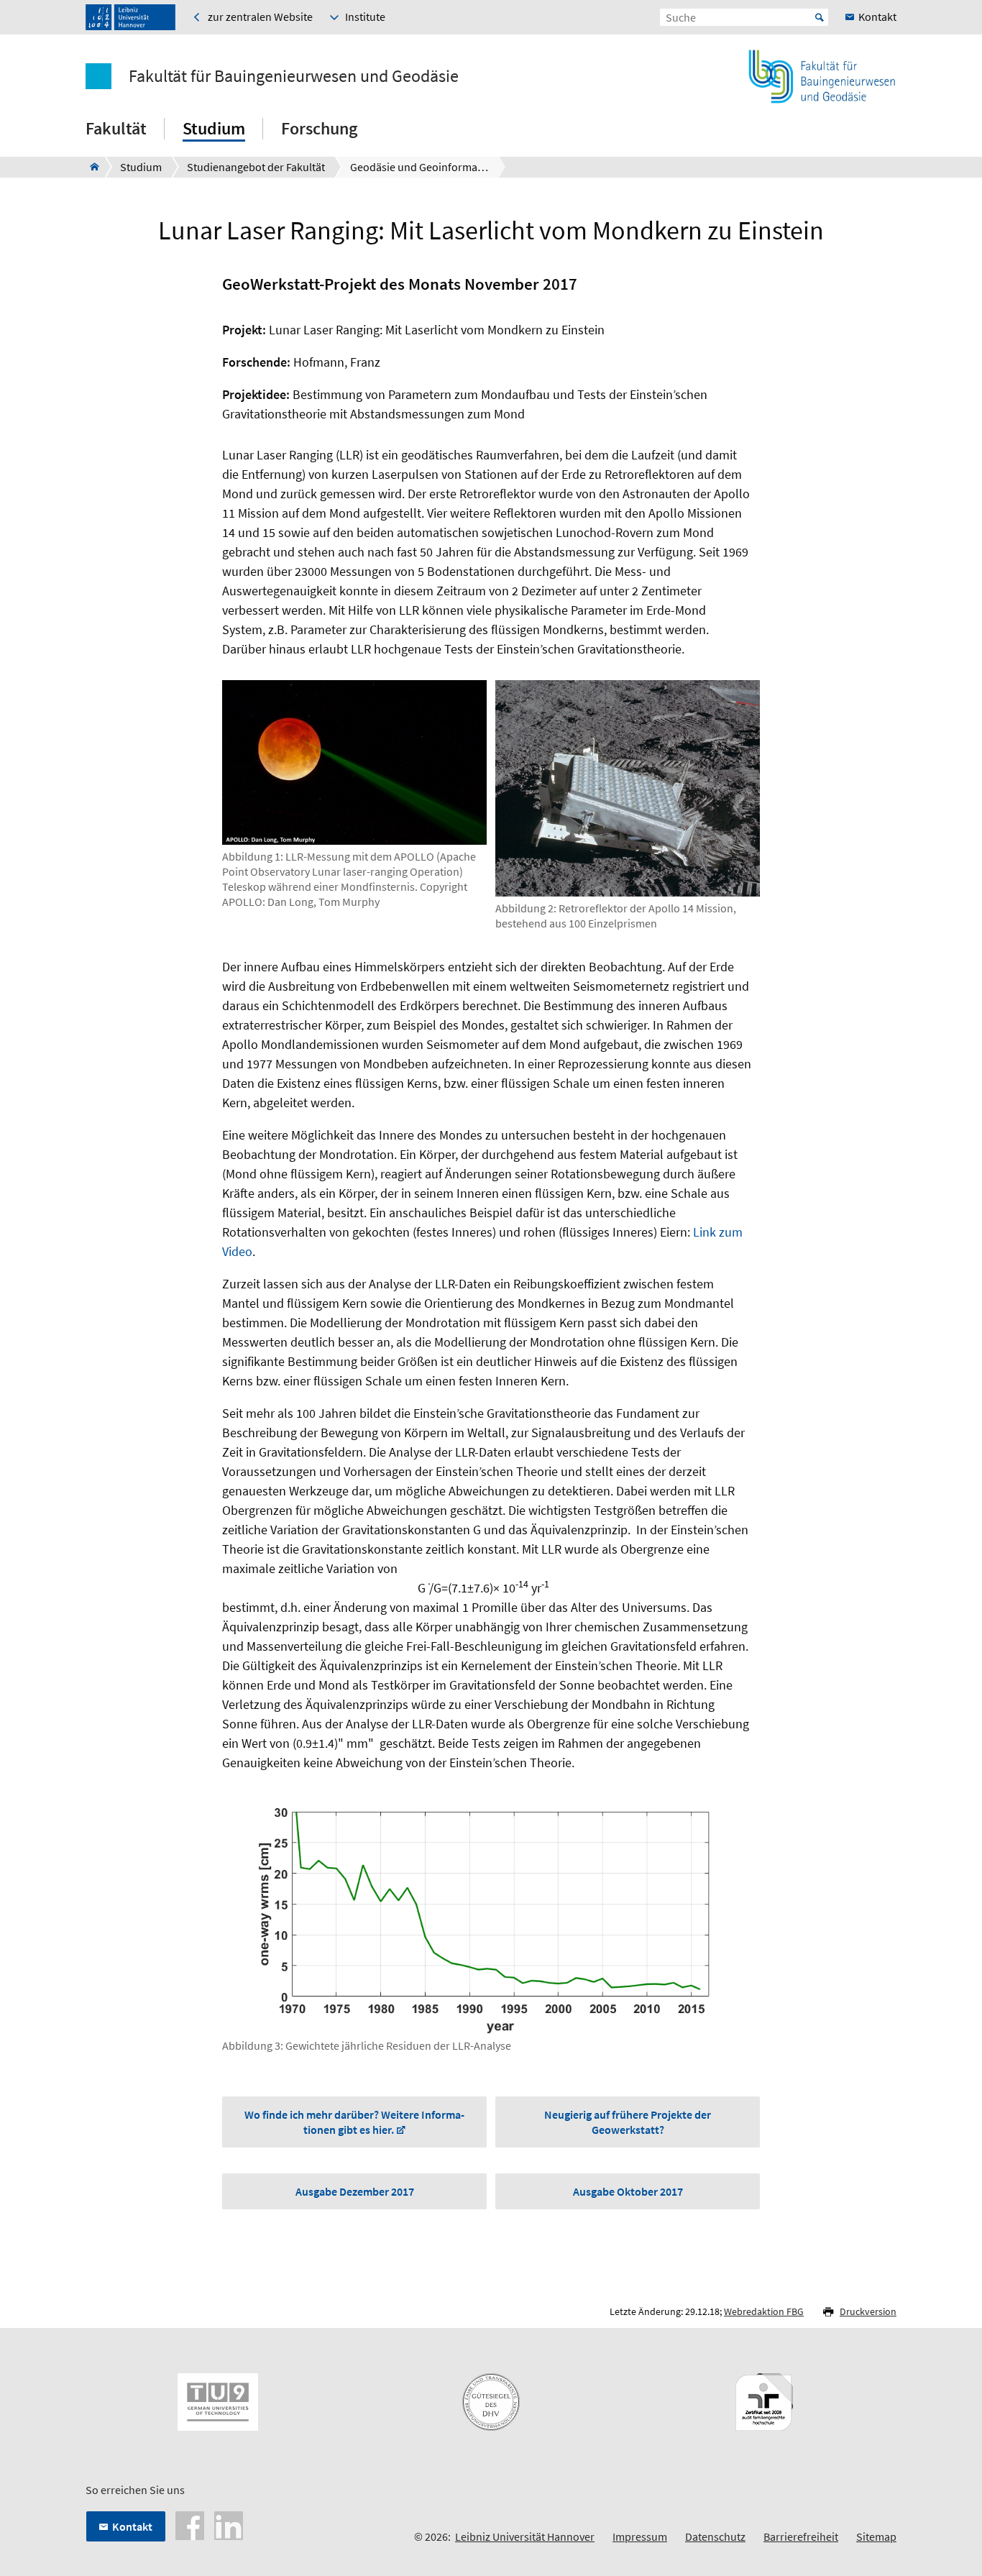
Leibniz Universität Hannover (525, 2536)
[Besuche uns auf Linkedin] (229, 2524)
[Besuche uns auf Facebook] (190, 2524)
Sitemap (876, 2536)
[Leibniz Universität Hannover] (130, 17)
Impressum (640, 2536)
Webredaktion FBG (764, 2311)
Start (820, 17)
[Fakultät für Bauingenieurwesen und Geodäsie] (90, 167)
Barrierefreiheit (801, 2536)
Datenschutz (715, 2536)
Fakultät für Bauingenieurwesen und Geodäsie (294, 76)
